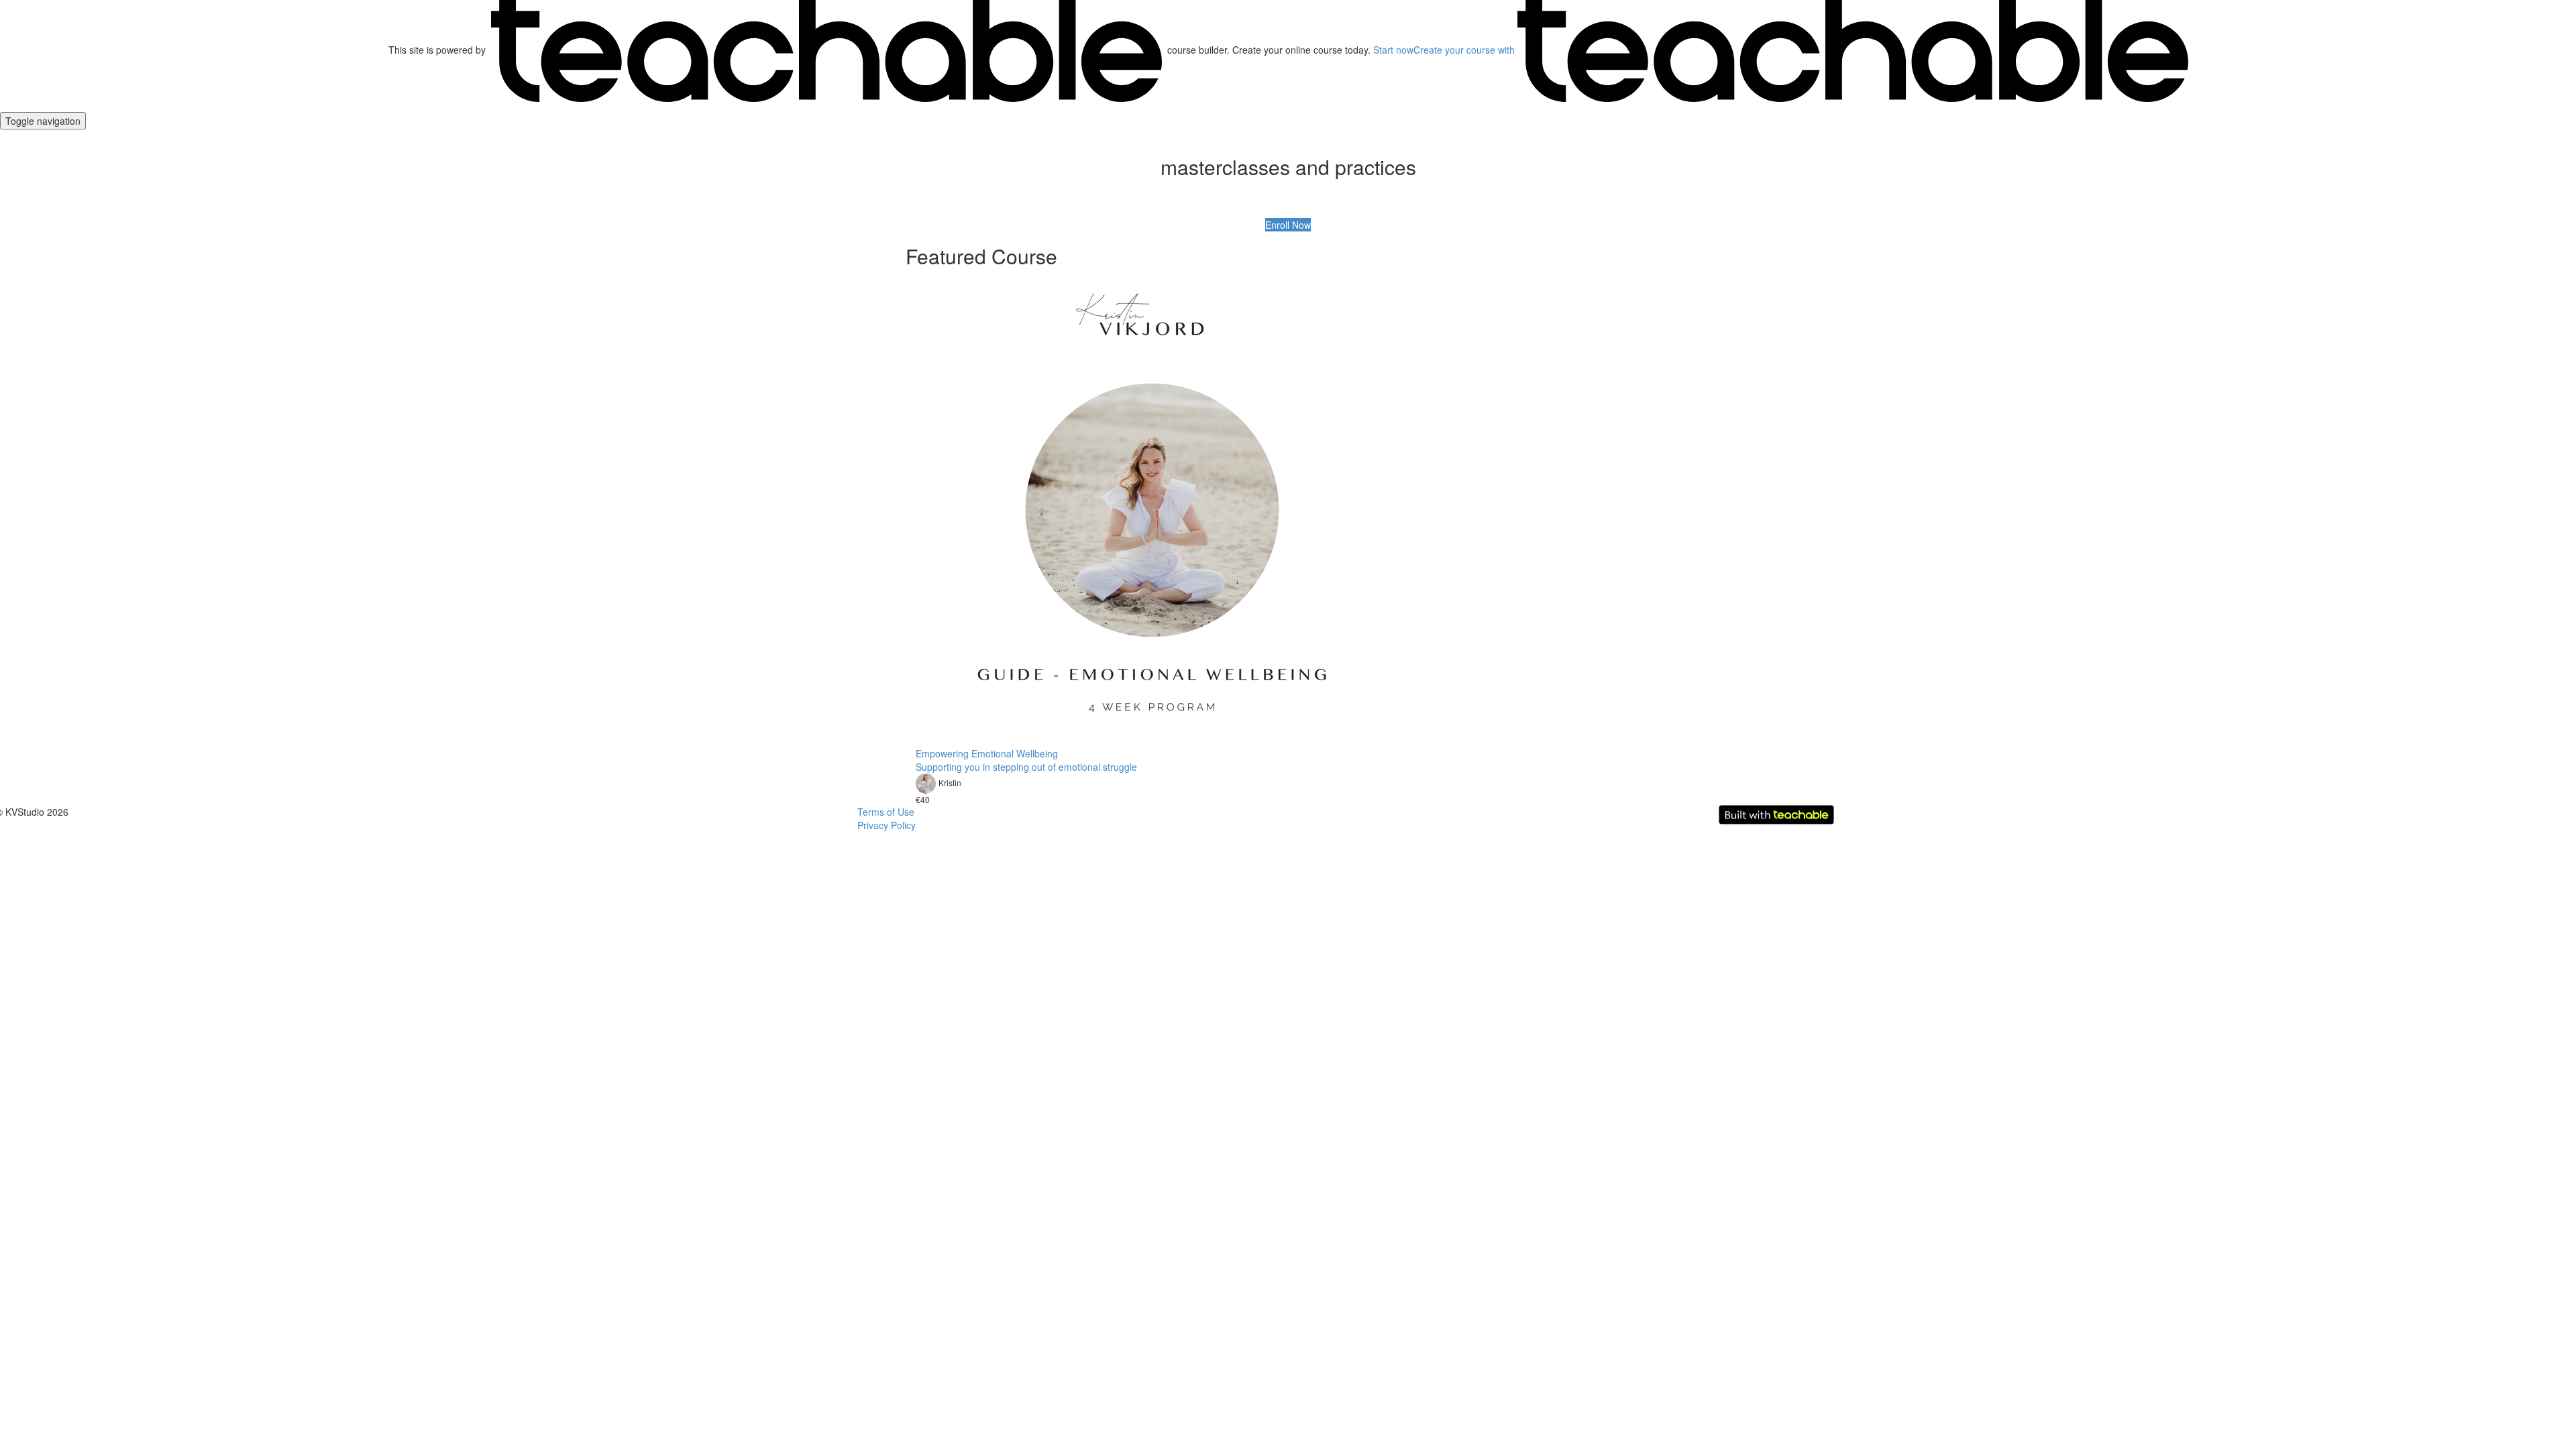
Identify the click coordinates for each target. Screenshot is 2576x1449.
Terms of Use (886, 812)
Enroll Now (1288, 225)
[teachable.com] (826, 50)
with (1465, 50)
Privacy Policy (887, 825)
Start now (1393, 50)
